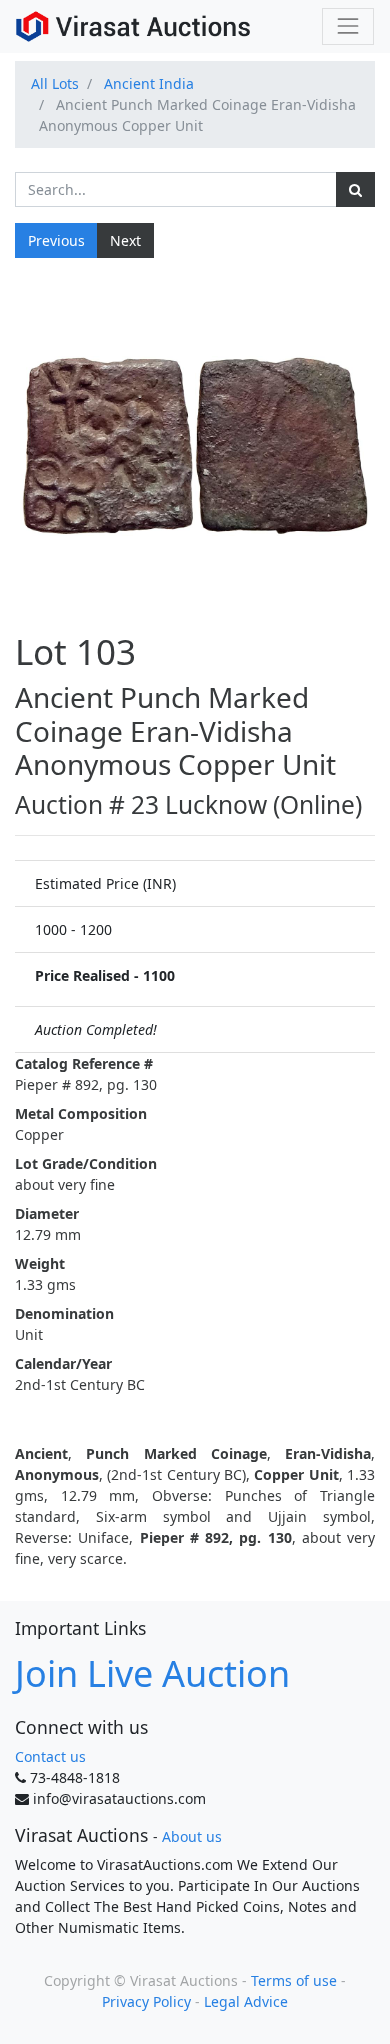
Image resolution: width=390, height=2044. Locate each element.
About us (192, 1836)
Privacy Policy (146, 2001)
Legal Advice (246, 2001)
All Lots (55, 83)
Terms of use (294, 1980)
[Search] (355, 189)
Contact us (50, 1756)
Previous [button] (56, 240)
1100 (159, 975)
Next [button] (125, 240)
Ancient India (149, 83)
